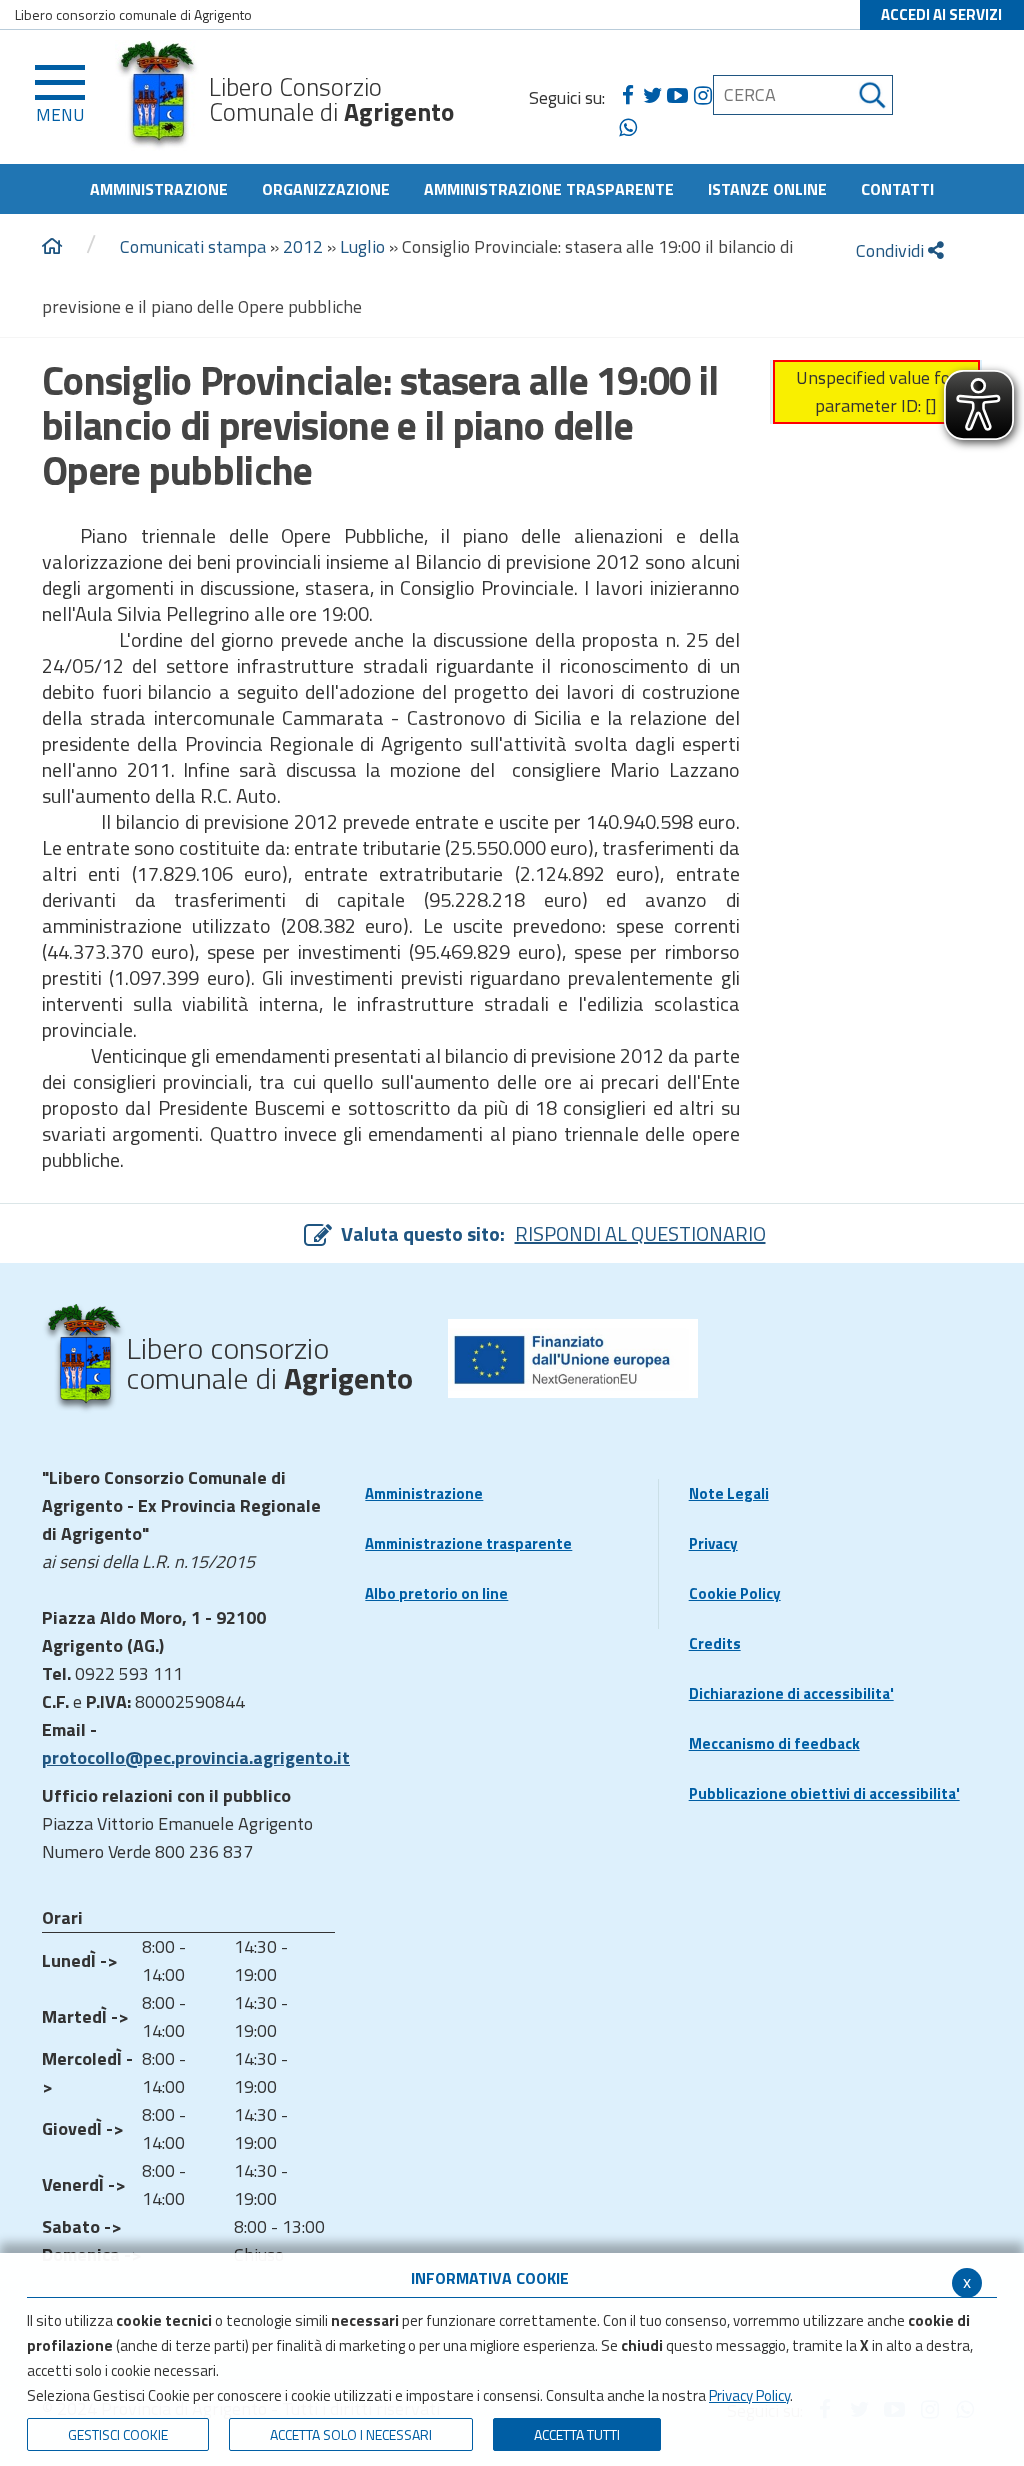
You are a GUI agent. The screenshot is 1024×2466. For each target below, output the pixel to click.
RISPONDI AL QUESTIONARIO (640, 1233)
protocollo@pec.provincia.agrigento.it (196, 1757)
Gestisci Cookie (118, 2434)
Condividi (892, 250)
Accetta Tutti (577, 2434)
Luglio (362, 246)
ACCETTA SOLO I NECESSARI (351, 2434)
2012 (303, 246)
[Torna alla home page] (52, 247)
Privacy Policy (749, 2395)
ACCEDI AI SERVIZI (941, 14)
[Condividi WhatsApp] (627, 128)
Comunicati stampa (193, 246)
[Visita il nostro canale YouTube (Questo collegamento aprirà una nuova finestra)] (677, 96)
